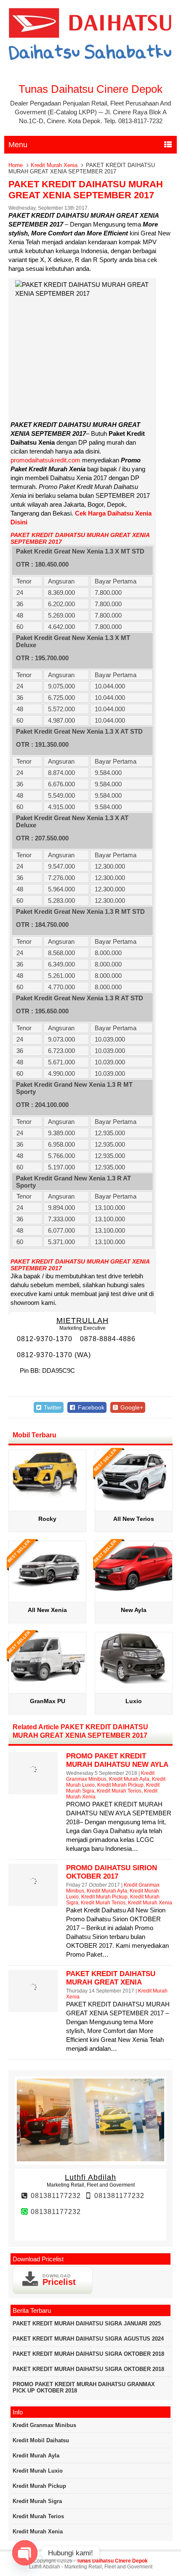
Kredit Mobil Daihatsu (41, 2440)
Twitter (52, 1407)
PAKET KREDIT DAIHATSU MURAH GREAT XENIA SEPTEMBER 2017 (86, 190)
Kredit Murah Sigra (37, 2501)
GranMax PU (48, 1701)
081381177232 (55, 2196)
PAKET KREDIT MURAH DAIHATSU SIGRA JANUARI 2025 (87, 2324)
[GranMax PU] (47, 1681)
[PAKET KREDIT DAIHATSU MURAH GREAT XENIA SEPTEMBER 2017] (33, 2000)
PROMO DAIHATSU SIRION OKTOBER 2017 (112, 1872)
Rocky (47, 1519)
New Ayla (134, 1610)
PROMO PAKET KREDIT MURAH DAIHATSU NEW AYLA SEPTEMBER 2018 (117, 1765)
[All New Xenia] (47, 1590)
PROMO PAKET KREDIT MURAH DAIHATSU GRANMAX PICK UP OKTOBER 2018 (84, 2387)
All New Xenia (47, 1610)
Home (16, 165)
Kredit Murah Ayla (129, 1779)
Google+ (131, 1407)
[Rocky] (47, 1499)
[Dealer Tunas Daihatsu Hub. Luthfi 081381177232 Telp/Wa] (91, 61)
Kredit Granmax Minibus (44, 2425)
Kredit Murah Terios (119, 1791)
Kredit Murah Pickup (120, 1785)
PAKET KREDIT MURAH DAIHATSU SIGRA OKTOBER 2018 (88, 2354)
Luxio (134, 1701)
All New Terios (134, 1519)
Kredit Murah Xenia (54, 165)
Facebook (90, 1407)
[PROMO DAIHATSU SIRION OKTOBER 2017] (33, 1894)
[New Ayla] (134, 1590)
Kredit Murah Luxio (38, 2471)
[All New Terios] (134, 1499)
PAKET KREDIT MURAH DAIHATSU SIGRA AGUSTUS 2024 (88, 2339)
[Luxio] (134, 1681)
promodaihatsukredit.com (45, 460)
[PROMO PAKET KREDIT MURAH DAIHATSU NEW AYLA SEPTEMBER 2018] (33, 1782)
